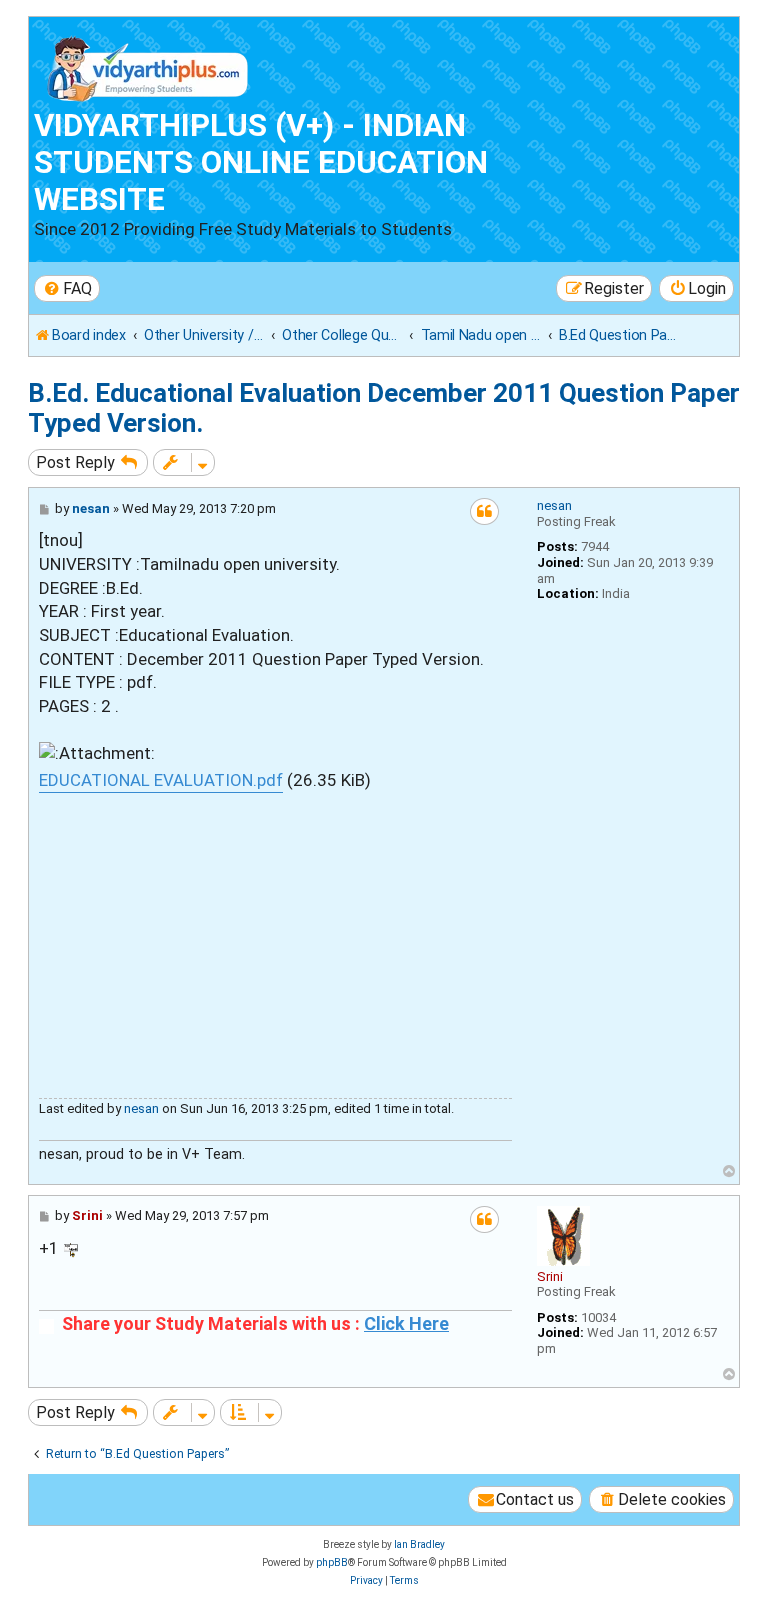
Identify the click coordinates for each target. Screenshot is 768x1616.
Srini (550, 1276)
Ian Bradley (419, 1544)
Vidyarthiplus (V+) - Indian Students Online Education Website (261, 162)
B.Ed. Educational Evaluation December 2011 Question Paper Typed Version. (384, 408)
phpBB (332, 1562)
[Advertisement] (275, 933)
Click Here (406, 1324)
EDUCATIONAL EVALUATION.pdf (161, 780)
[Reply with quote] (484, 511)
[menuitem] (67, 288)
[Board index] (148, 64)
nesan (554, 505)
